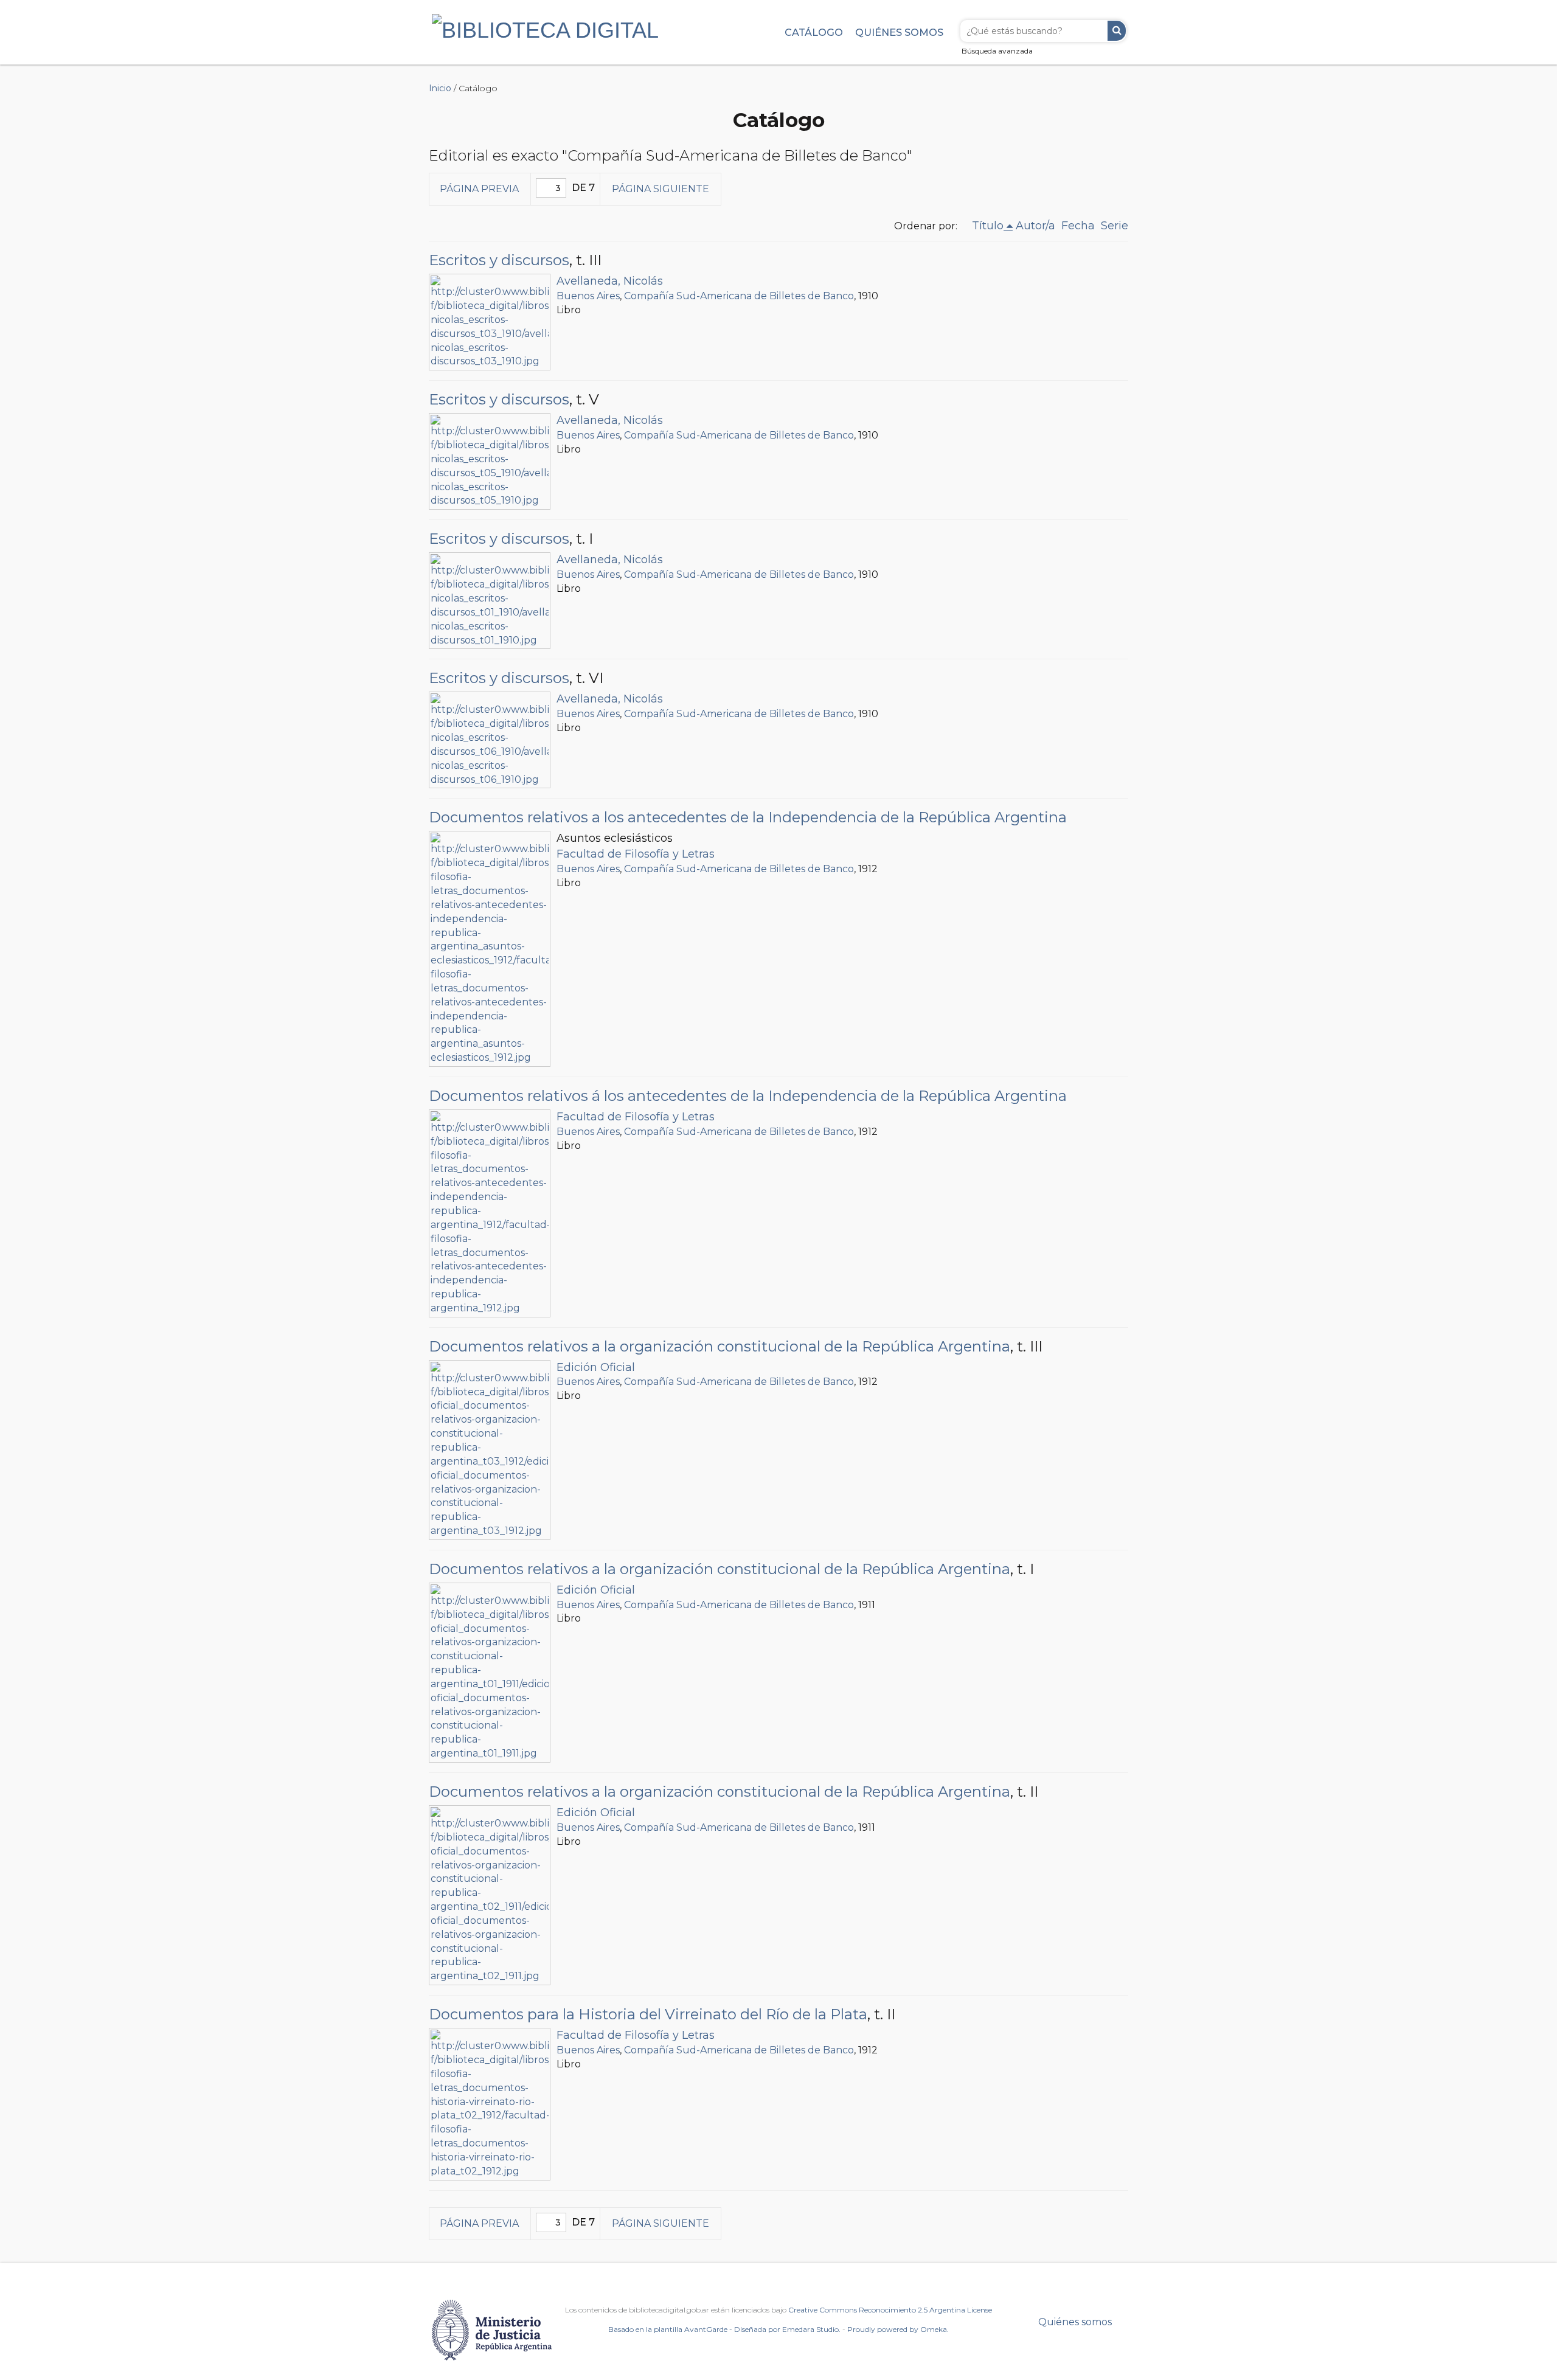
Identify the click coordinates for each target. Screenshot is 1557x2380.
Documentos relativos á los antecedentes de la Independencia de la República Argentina (748, 1096)
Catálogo (814, 32)
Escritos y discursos (499, 260)
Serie (1115, 226)
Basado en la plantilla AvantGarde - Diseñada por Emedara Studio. (724, 2329)
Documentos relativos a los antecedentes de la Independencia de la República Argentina (748, 817)
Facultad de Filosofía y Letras (636, 854)
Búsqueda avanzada (997, 51)
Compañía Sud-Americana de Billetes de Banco (739, 296)
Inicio (440, 88)
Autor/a (1035, 226)
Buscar (1117, 31)
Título (988, 226)
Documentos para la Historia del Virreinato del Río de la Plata (648, 2014)
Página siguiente (661, 189)
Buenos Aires (588, 296)
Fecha (1078, 226)
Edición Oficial (596, 1367)
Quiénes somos (899, 32)
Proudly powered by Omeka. (898, 2329)
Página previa (479, 189)
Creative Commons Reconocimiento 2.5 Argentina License (890, 2310)
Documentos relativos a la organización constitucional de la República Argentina (720, 1346)
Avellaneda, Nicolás (610, 281)
